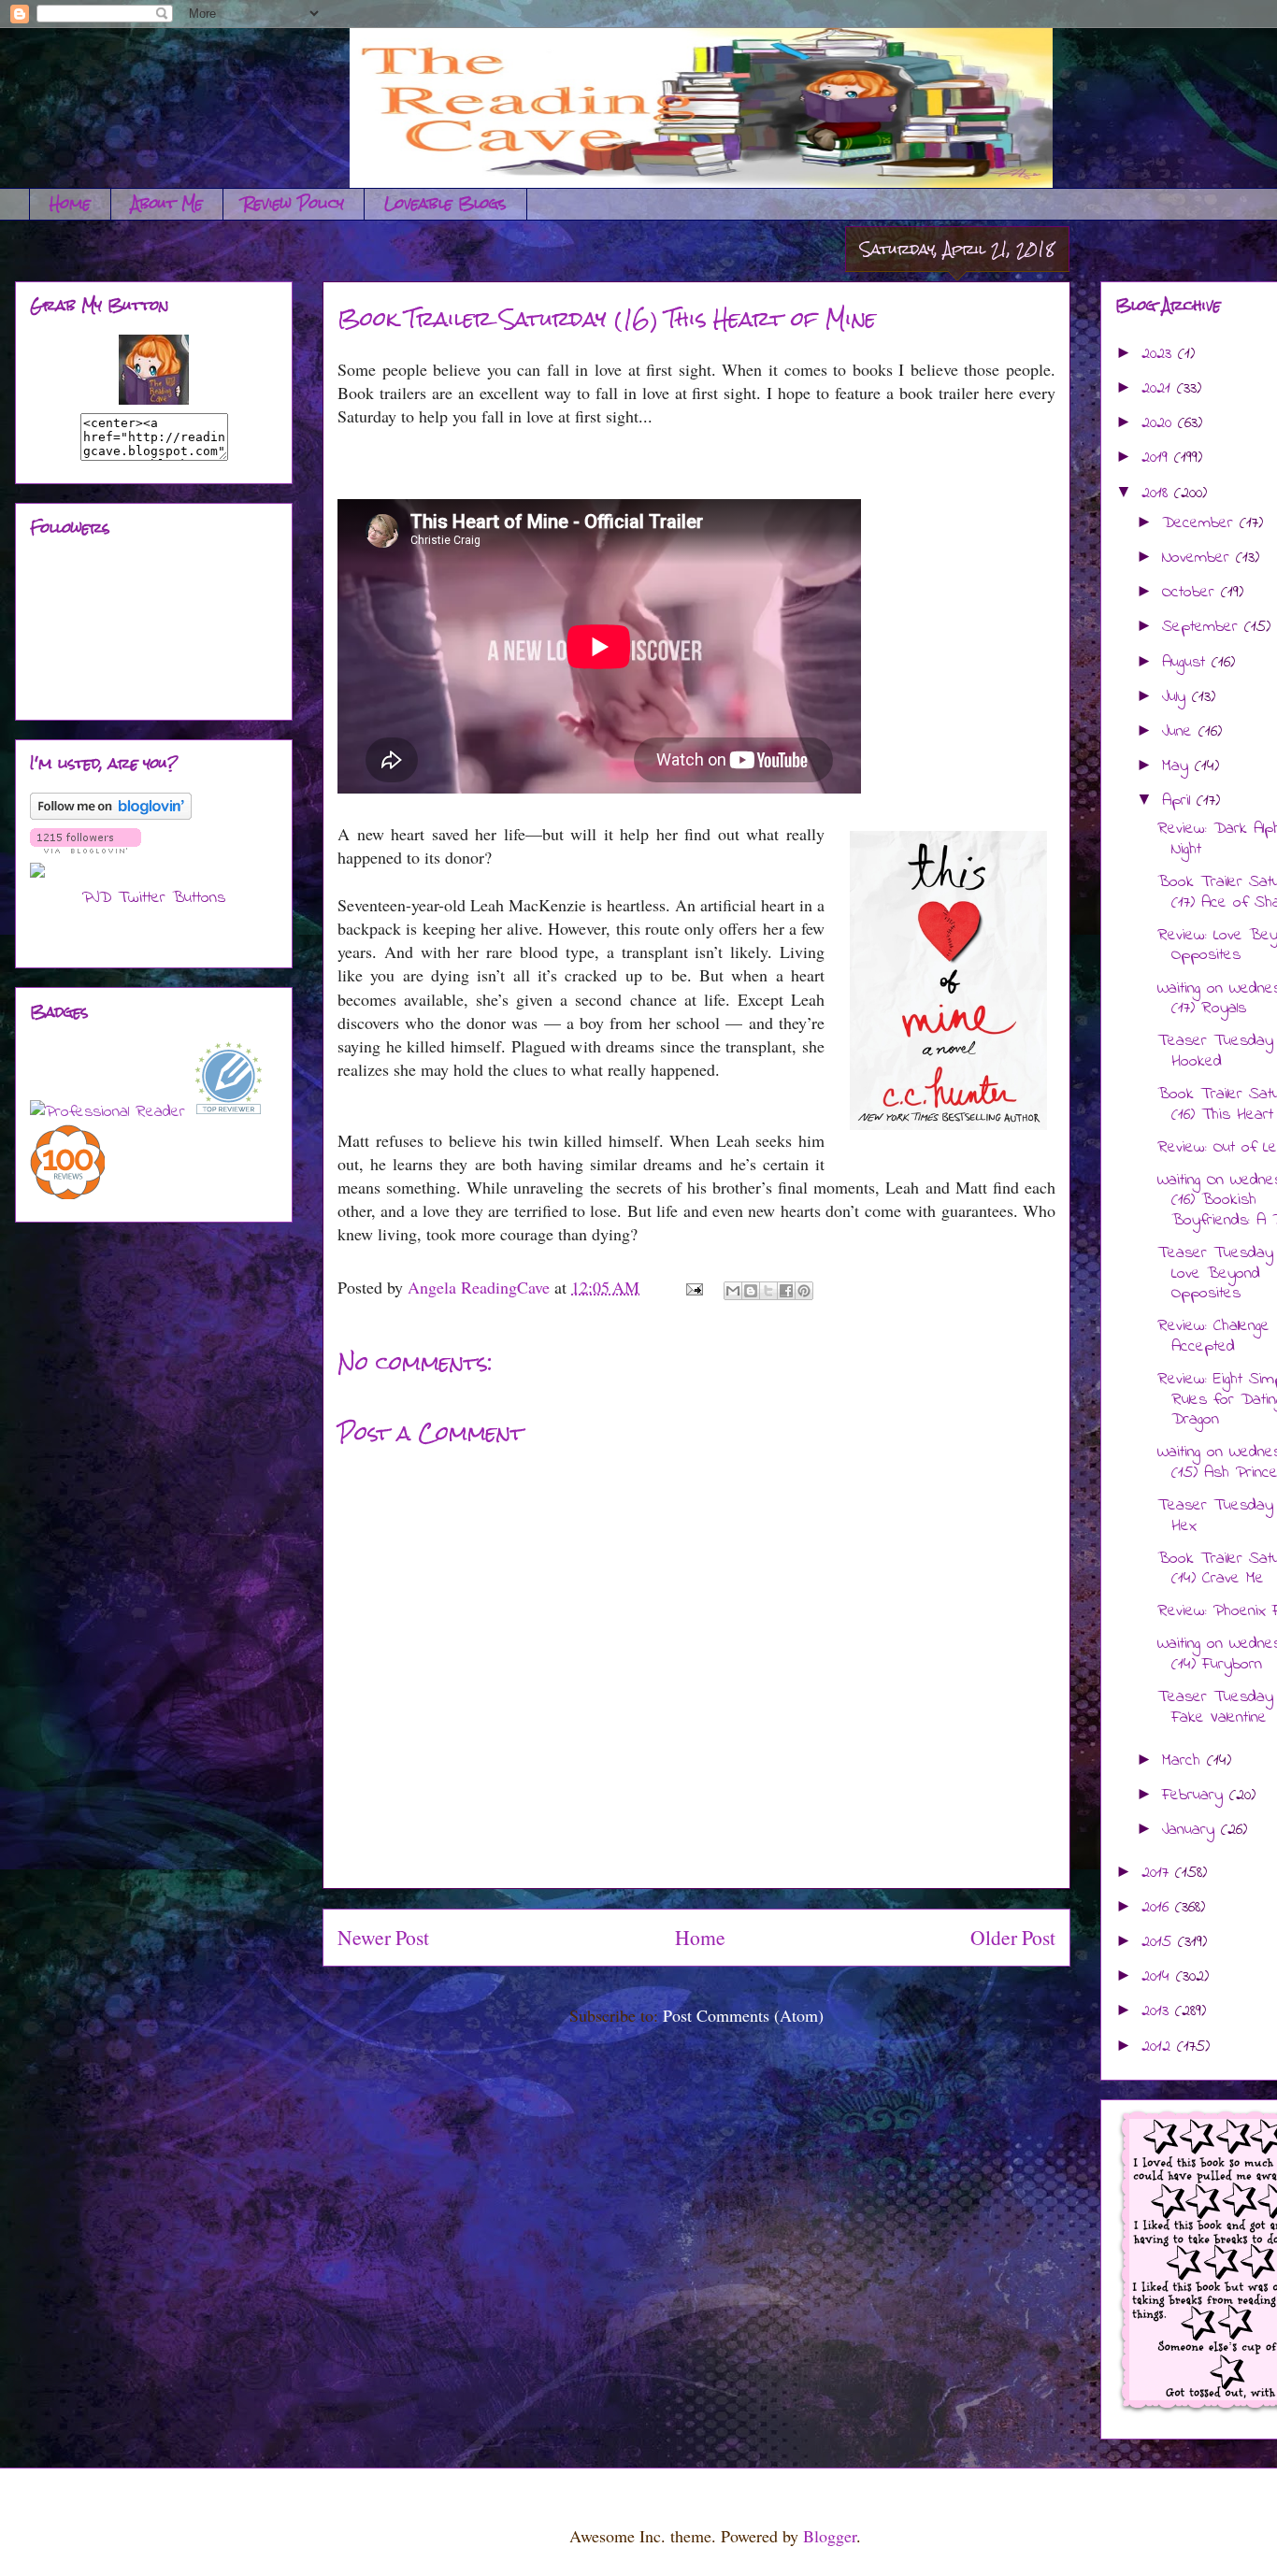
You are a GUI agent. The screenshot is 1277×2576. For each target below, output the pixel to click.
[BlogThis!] (751, 1291)
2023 (1160, 354)
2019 (1158, 458)
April (1179, 801)
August (1187, 663)
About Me (167, 203)
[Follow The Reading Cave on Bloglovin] (111, 816)
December (1201, 523)
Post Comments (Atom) (743, 2015)
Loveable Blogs (445, 203)
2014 (1159, 1977)
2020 (1160, 423)
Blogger (830, 2536)
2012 (1159, 2047)
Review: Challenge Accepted (1213, 1337)
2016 (1158, 1908)
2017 (1158, 1873)
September (1203, 627)
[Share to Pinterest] (804, 1291)
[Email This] (733, 1291)
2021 (1159, 389)
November (1199, 558)
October (1191, 593)
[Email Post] (693, 1287)
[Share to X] (768, 1291)
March (1184, 1761)
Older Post (1013, 1937)
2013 (1158, 2011)
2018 (1158, 494)
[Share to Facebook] (786, 1291)
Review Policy (294, 203)
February (1196, 1796)
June (1180, 732)
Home (70, 203)
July (1177, 697)
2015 (1160, 1942)
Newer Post (383, 1937)
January (1191, 1830)
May (1178, 766)
